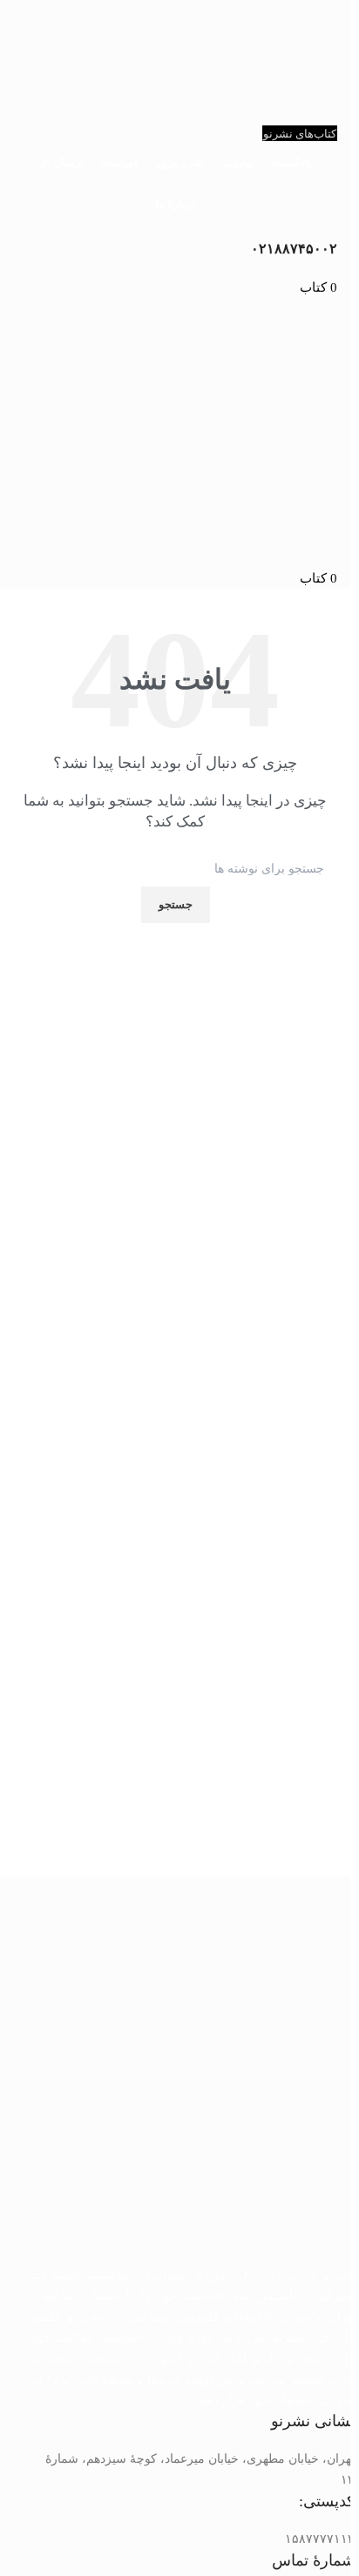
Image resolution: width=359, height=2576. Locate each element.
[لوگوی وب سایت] (175, 389)
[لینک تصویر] (193, 2081)
